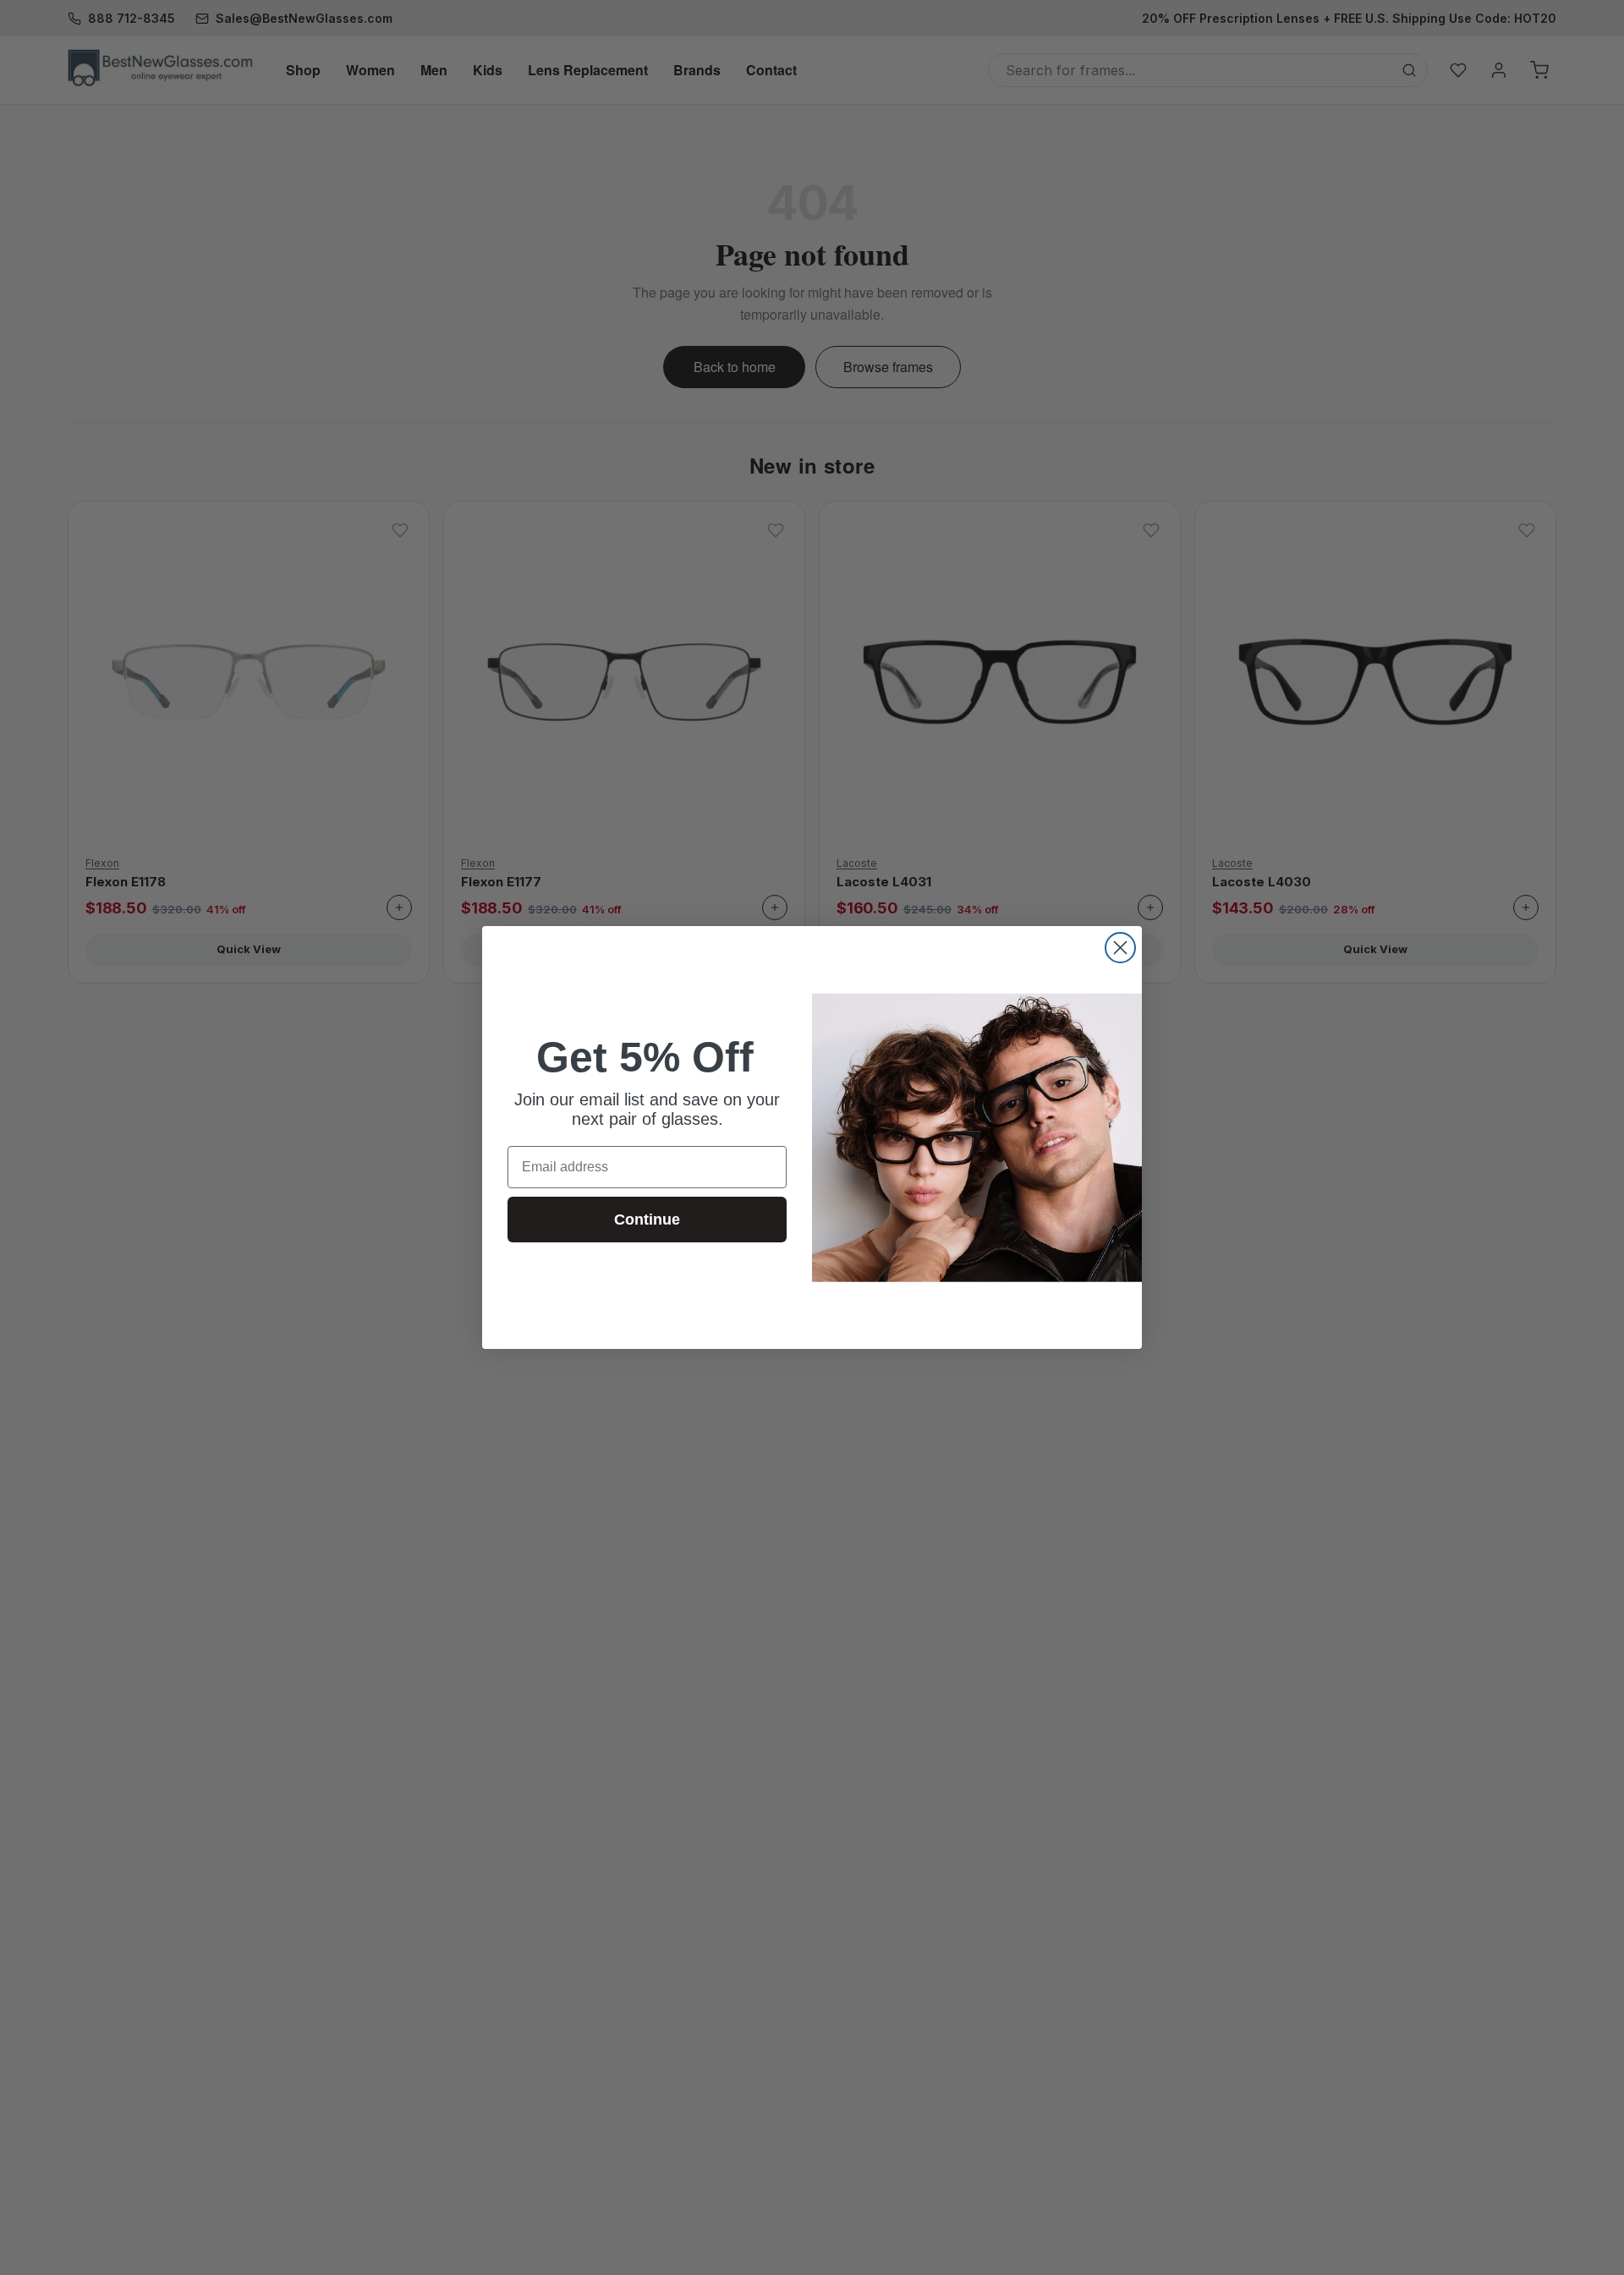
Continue (647, 1220)
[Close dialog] (1120, 948)
